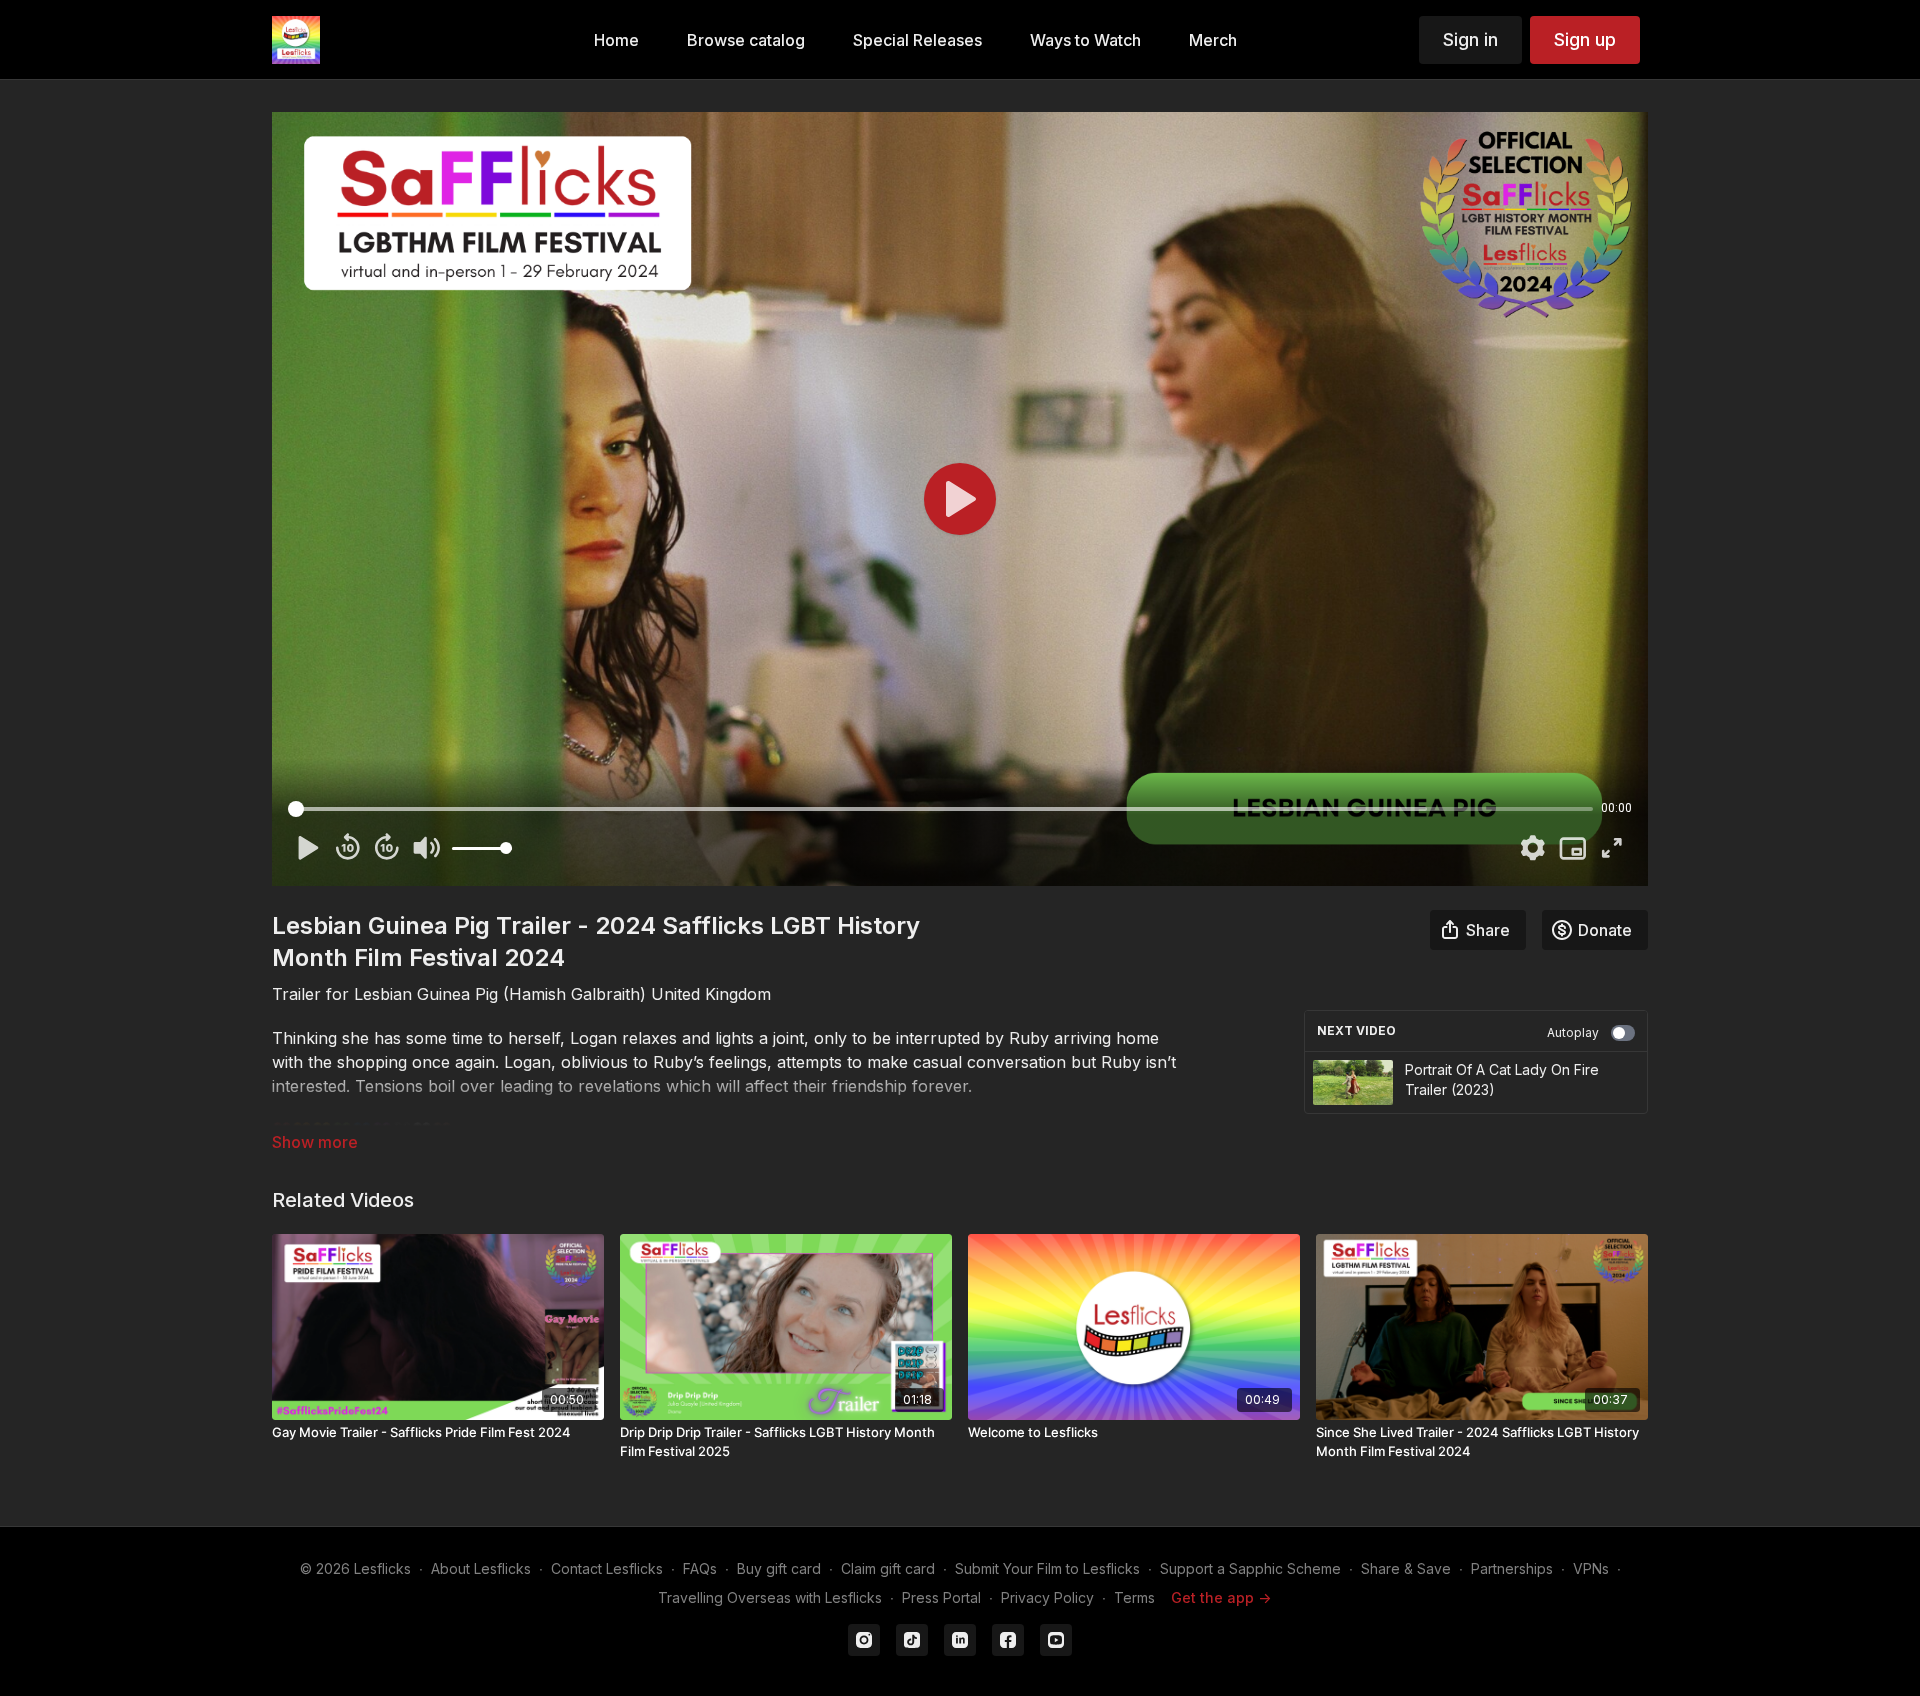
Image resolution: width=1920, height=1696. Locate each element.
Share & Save (1406, 1568)
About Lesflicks (481, 1568)
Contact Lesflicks (607, 1568)
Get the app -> (1221, 1597)
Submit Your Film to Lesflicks (1047, 1568)
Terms (1134, 1597)
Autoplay (1573, 1032)
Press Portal (941, 1597)
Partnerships (1512, 1568)
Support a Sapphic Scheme (1250, 1568)
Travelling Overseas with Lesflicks (770, 1597)
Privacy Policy (1047, 1597)
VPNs (1591, 1568)
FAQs (700, 1568)
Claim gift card (888, 1568)
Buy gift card (779, 1568)
